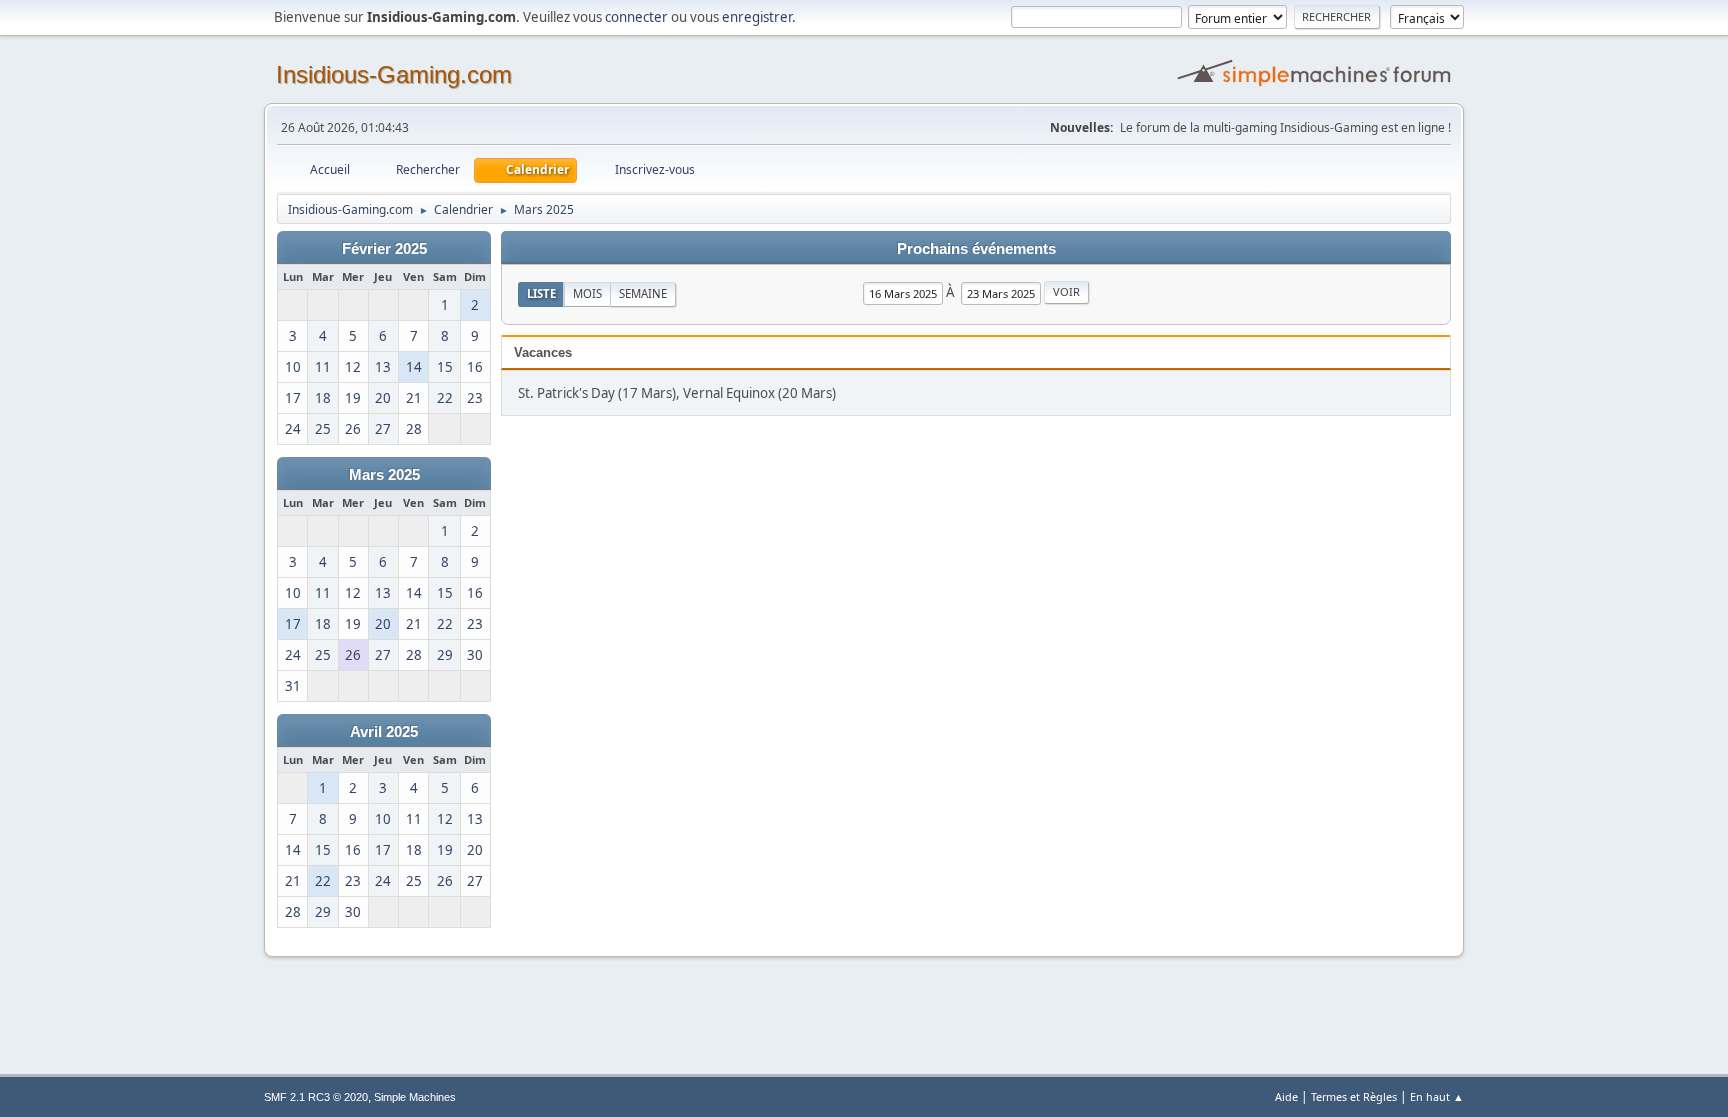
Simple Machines (415, 1097)
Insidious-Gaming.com (394, 74)
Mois (587, 293)
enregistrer (757, 17)
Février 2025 (384, 249)
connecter (636, 17)
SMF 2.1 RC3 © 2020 (316, 1097)
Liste (541, 293)
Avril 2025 (384, 732)
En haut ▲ (1437, 1096)
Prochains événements (976, 249)
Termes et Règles (1354, 1096)
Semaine (643, 293)
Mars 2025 (384, 475)
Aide (1286, 1096)
